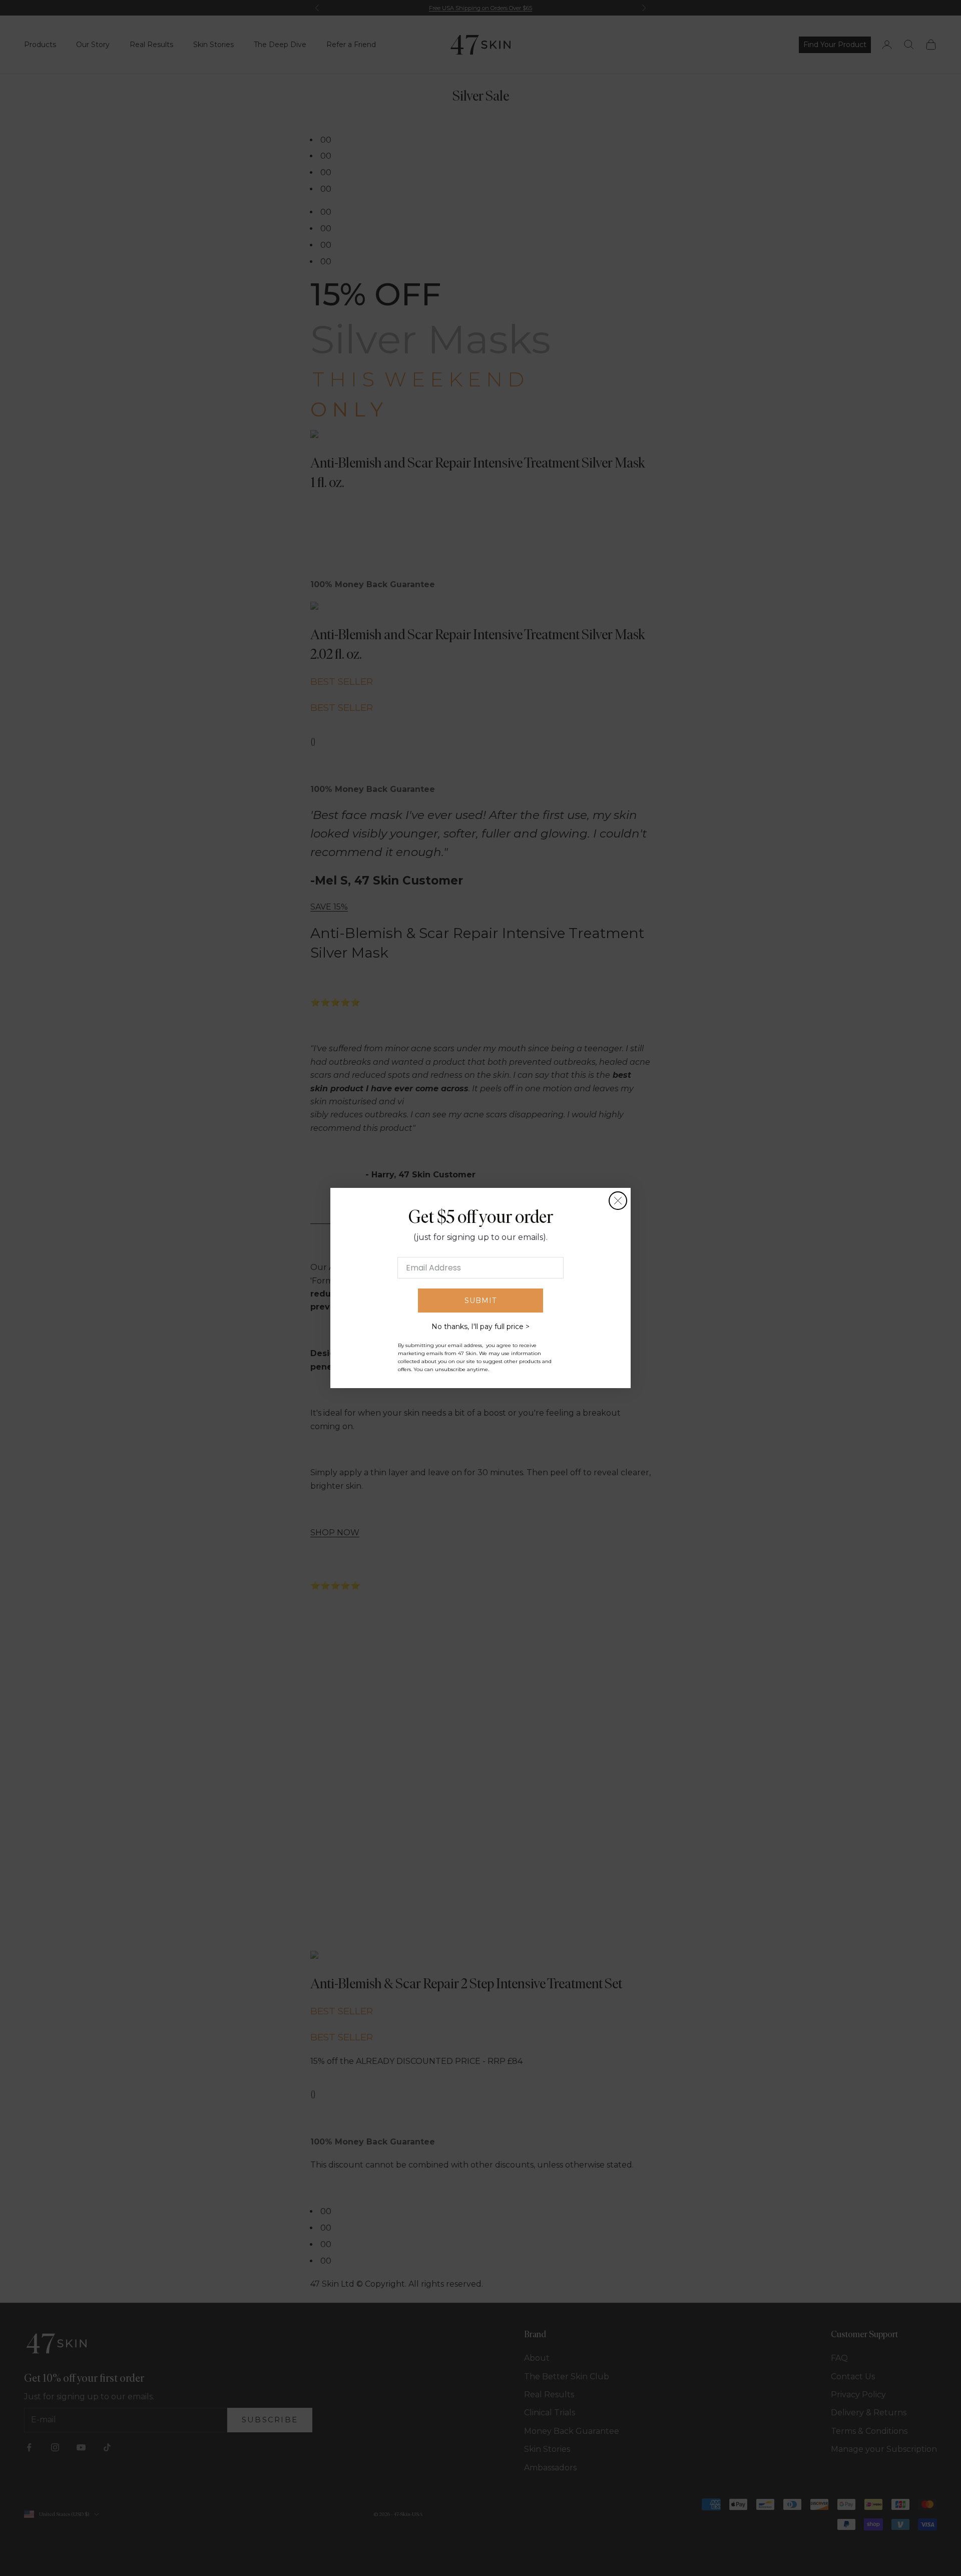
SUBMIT (480, 1301)
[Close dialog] (618, 1201)
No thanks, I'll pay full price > (480, 1327)
